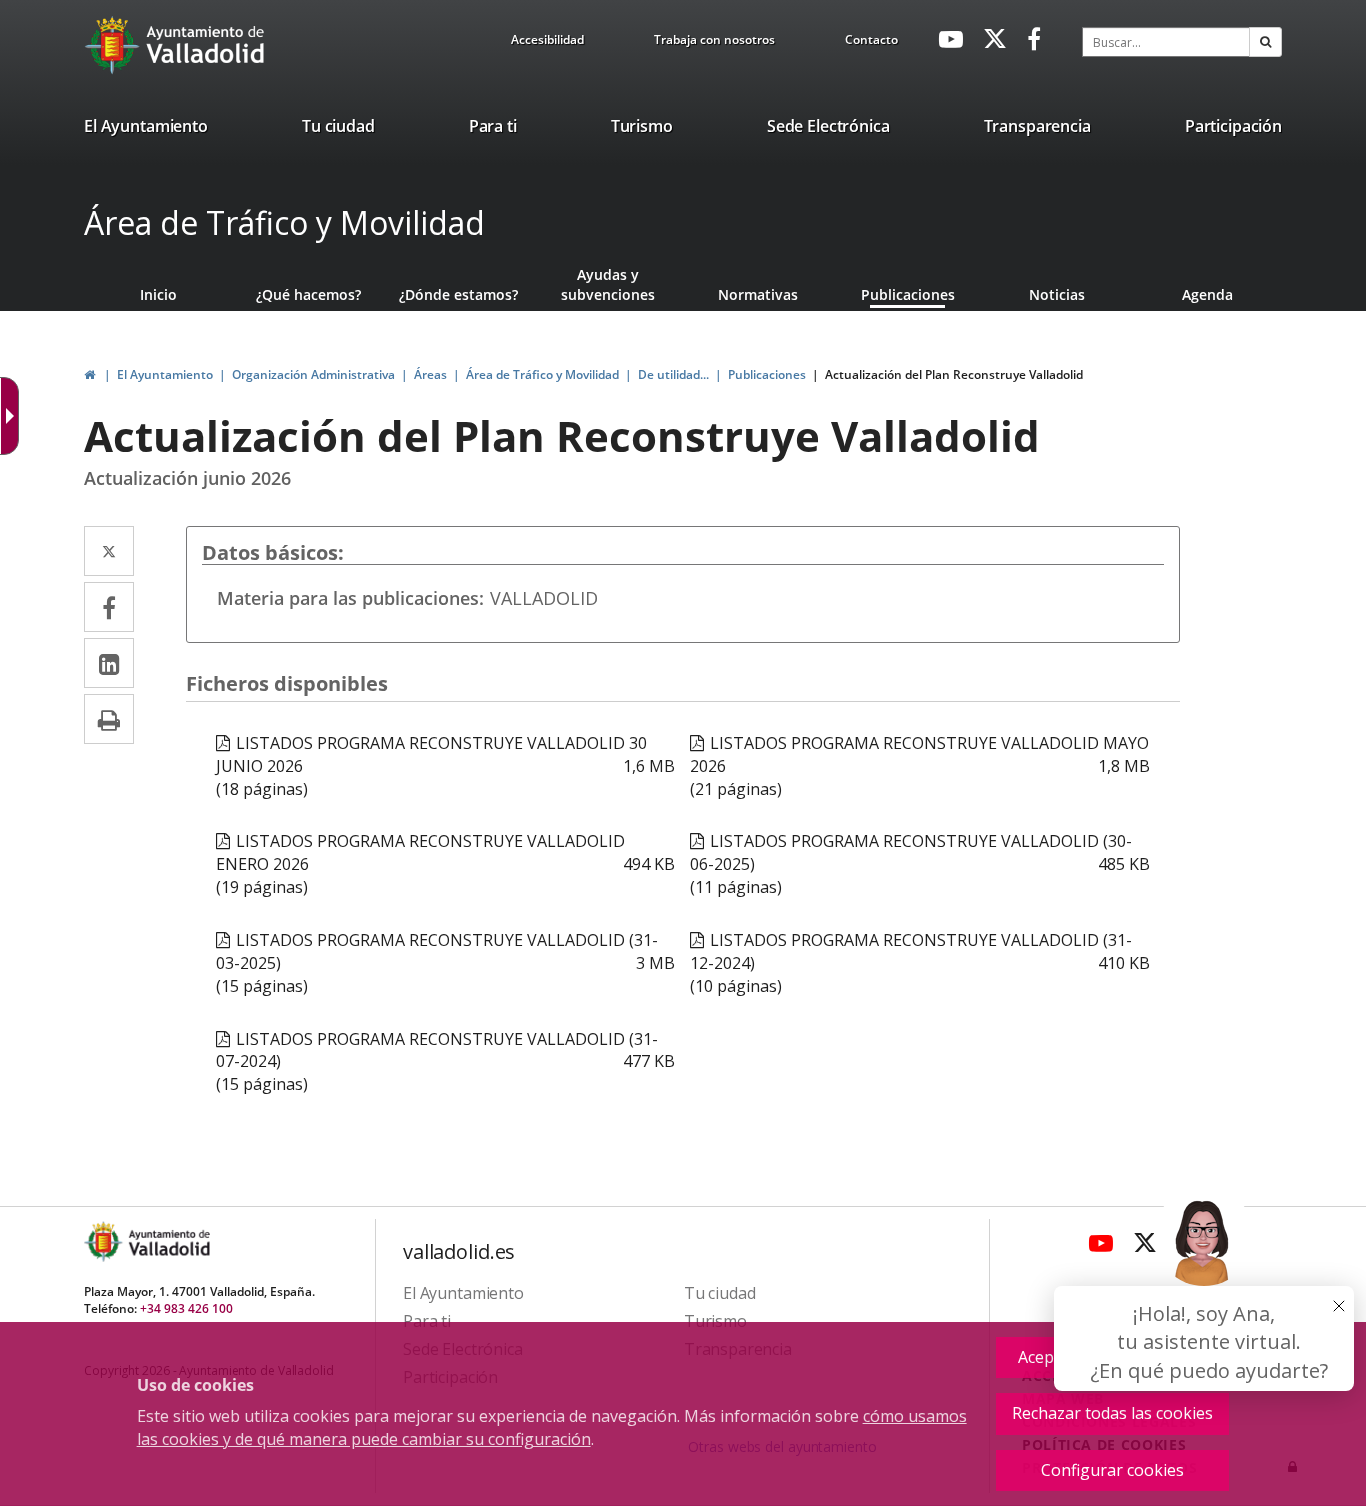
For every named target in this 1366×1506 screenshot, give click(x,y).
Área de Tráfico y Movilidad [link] (542, 374)
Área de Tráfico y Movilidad (284, 222)
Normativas (758, 294)
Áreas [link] (430, 374)
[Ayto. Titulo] (168, 1241)
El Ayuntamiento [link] (165, 374)
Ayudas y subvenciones (608, 284)
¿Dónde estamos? (458, 294)
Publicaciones (908, 294)
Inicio (158, 294)
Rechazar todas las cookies (1112, 1413)
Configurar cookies (1112, 1470)
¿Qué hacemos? (308, 294)
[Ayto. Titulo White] (206, 45)
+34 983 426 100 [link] (186, 1308)
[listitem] (146, 130)
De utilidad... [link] (673, 374)
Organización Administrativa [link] (313, 374)
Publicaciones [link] (767, 374)
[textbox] (1166, 42)
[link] (547, 43)
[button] (1265, 42)
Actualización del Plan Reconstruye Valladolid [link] (954, 374)
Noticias (1057, 294)
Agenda (1207, 294)
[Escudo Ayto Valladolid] (105, 1241)
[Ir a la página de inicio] (114, 45)
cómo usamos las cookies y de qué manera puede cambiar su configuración (552, 1427)
